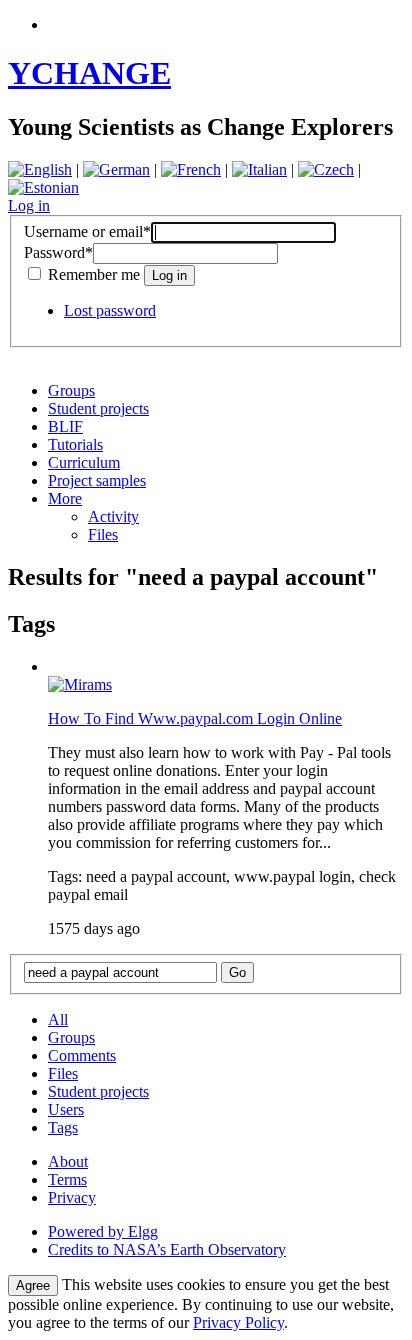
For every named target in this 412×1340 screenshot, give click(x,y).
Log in (29, 205)
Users (66, 1109)
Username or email (87, 231)
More (65, 498)
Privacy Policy (238, 1322)
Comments (82, 1055)
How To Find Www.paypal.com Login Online (195, 718)
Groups (71, 390)
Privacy (72, 1197)
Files (103, 534)
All (58, 1019)
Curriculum (84, 462)
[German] (116, 169)
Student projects (98, 408)
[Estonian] (43, 187)
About (68, 1161)
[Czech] (326, 169)
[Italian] (259, 169)
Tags (63, 1127)
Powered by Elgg (103, 1231)
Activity (113, 516)
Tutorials (75, 444)
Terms (67, 1179)
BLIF (65, 426)
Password (58, 252)
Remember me (94, 274)
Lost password (110, 310)
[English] (40, 169)
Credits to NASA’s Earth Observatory (167, 1249)
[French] (191, 169)
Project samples (97, 480)
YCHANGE (89, 73)
